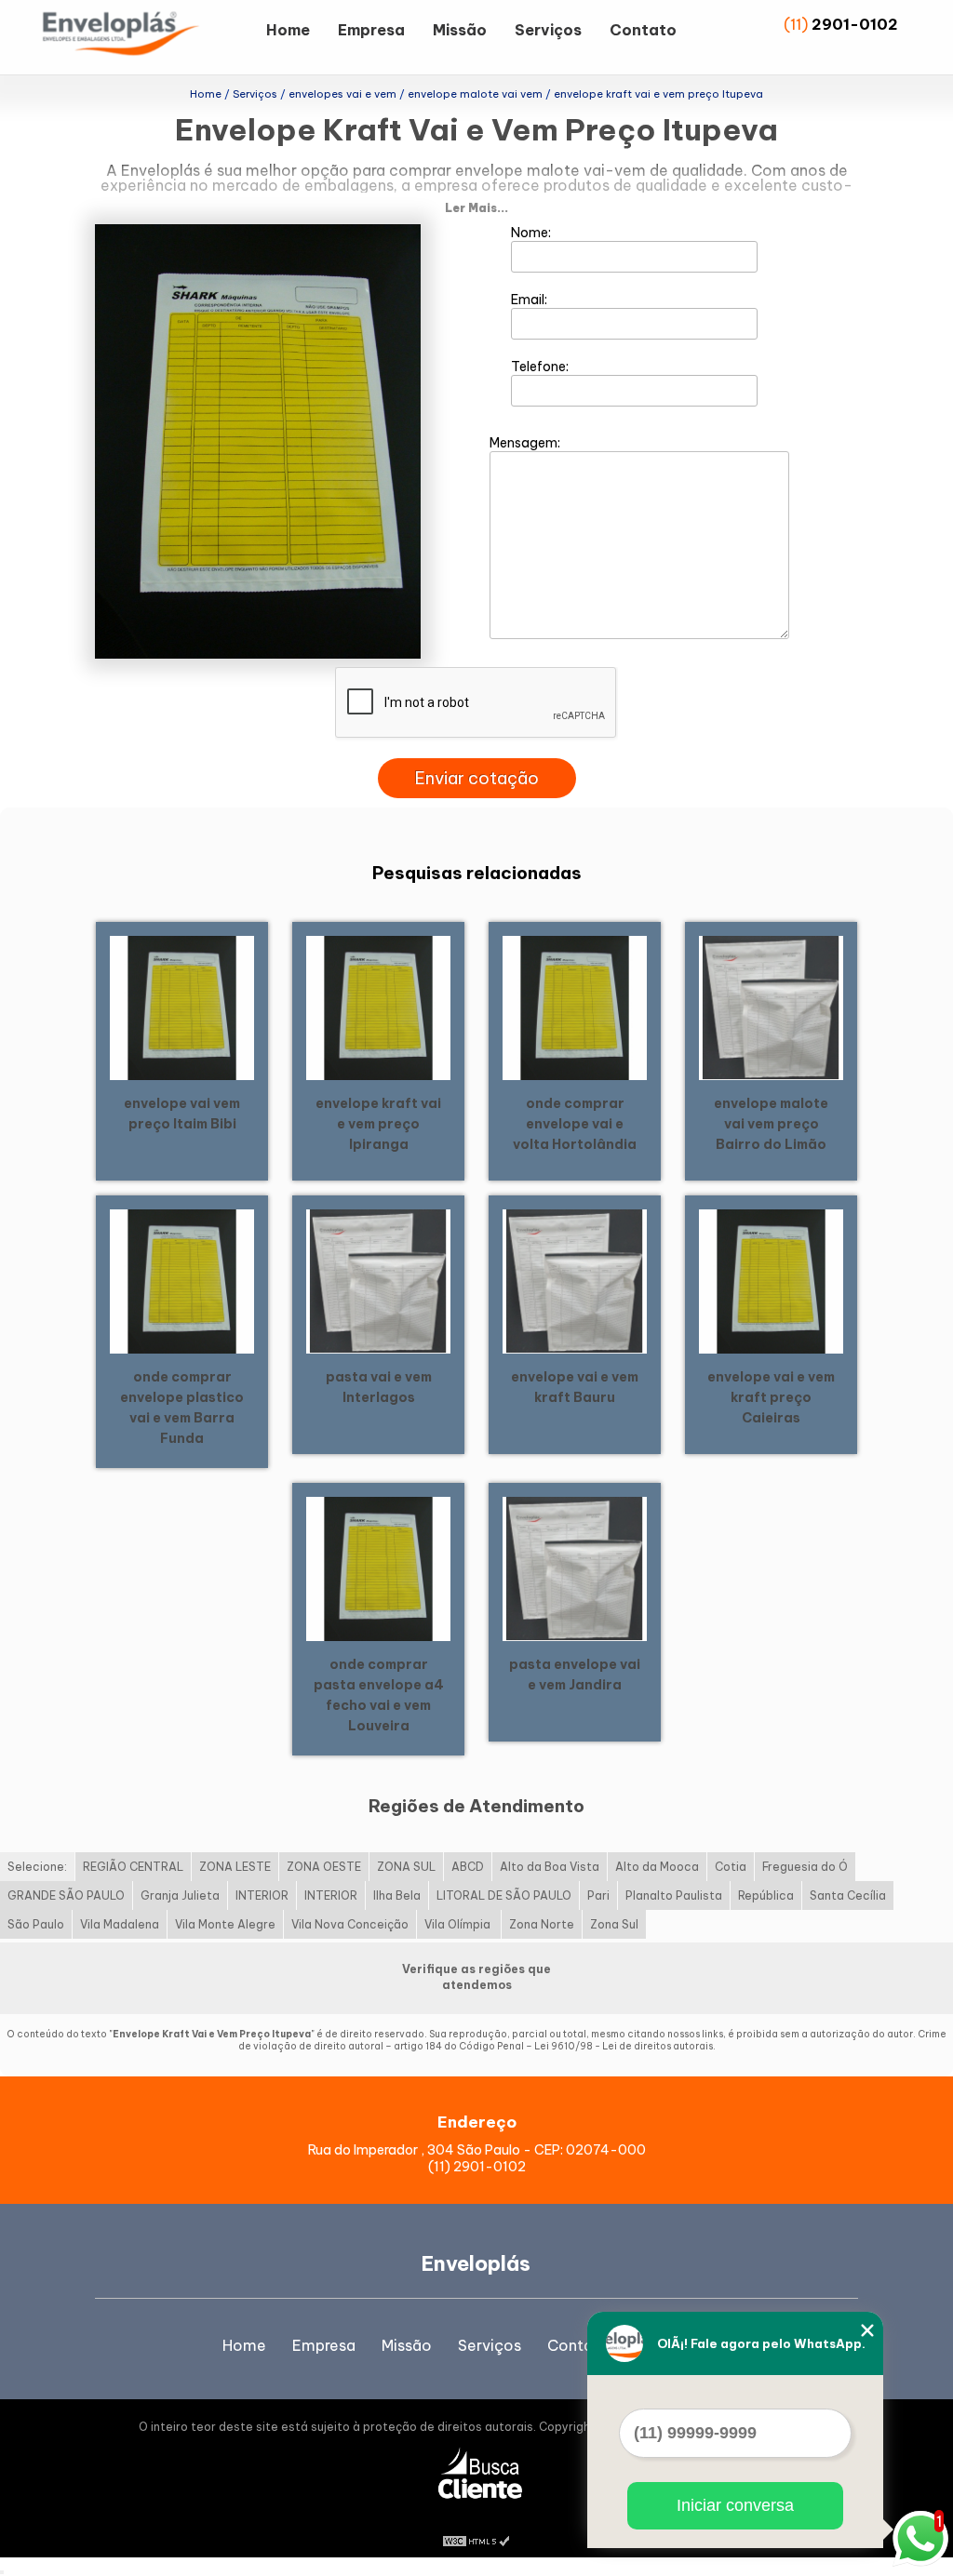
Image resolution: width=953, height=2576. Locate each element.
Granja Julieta (180, 1895)
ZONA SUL (406, 1867)
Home (288, 30)
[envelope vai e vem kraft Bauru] (575, 1280)
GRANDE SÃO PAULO (66, 1895)
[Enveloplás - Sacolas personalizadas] (145, 37)
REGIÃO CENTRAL (133, 1867)
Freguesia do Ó (805, 1867)
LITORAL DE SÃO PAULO (504, 1895)
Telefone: (541, 367)
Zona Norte (542, 1924)
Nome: (532, 233)
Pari (598, 1895)
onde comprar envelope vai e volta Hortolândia (575, 1124)
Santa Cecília (848, 1895)
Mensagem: (526, 443)
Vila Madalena (120, 1924)
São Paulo (36, 1924)
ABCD (468, 1867)
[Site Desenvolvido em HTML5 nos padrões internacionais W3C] (476, 2539)
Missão (460, 30)
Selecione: (37, 1867)
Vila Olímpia (459, 1924)
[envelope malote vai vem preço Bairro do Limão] (771, 1007)
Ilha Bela (397, 1895)
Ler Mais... (476, 208)
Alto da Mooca (657, 1867)
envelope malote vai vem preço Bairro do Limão (771, 1124)
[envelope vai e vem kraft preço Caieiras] (771, 1280)
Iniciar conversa (735, 2505)
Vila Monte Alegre (225, 1924)
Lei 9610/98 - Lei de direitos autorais (624, 2046)
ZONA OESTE (324, 1867)
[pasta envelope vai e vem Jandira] (575, 1568)
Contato (643, 30)
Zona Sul (614, 1924)
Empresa (371, 30)
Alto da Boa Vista (550, 1867)
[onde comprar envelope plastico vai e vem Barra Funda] (182, 1280)
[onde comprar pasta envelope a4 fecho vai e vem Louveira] (378, 1568)
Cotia (731, 1867)
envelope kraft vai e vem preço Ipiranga (378, 1124)
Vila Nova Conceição (350, 1924)
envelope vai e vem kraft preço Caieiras (771, 1397)
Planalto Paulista (674, 1895)
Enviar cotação (477, 778)
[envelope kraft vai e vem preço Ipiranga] (378, 1007)
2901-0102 (855, 24)
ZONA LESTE (235, 1867)
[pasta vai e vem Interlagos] (378, 1280)
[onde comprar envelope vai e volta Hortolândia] (575, 1007)
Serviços (548, 30)
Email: (530, 300)
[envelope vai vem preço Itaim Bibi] (182, 1007)
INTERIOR (262, 1895)
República (766, 1895)
